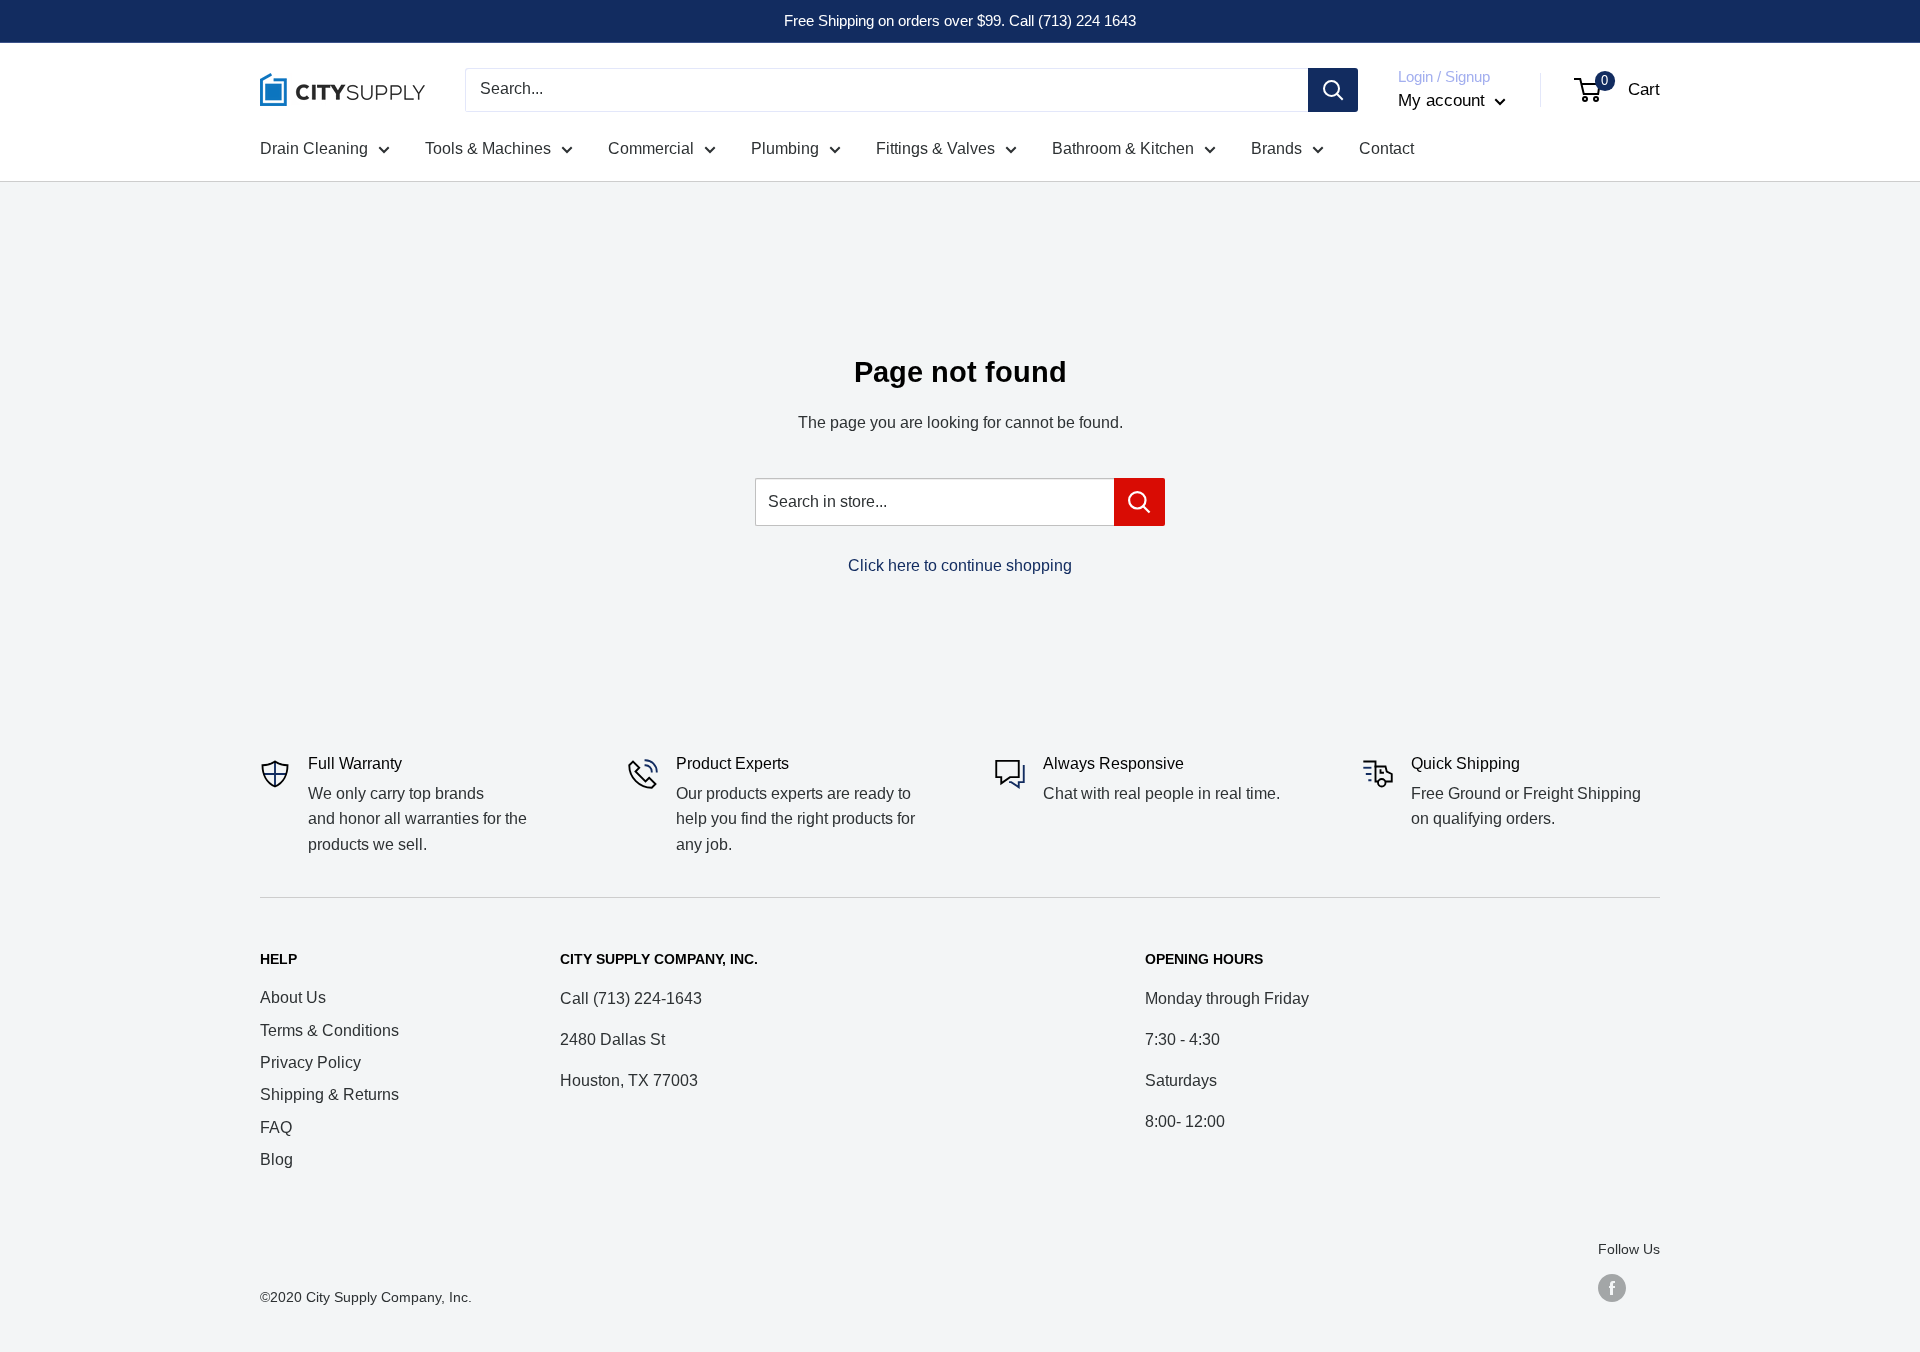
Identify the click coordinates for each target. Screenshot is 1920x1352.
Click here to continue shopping (960, 565)
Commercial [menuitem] (651, 148)
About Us (293, 997)
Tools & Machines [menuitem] (488, 148)
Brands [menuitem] (1276, 148)
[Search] (1333, 90)
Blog (276, 1159)
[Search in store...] (1139, 502)
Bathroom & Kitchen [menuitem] (1123, 148)
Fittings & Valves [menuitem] (935, 148)
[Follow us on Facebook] (1612, 1288)
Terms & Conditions (329, 1030)
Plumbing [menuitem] (785, 148)
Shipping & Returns (329, 1094)
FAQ (276, 1127)
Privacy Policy (310, 1062)
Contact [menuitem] (1386, 148)
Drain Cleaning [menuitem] (314, 148)
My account (1444, 100)
